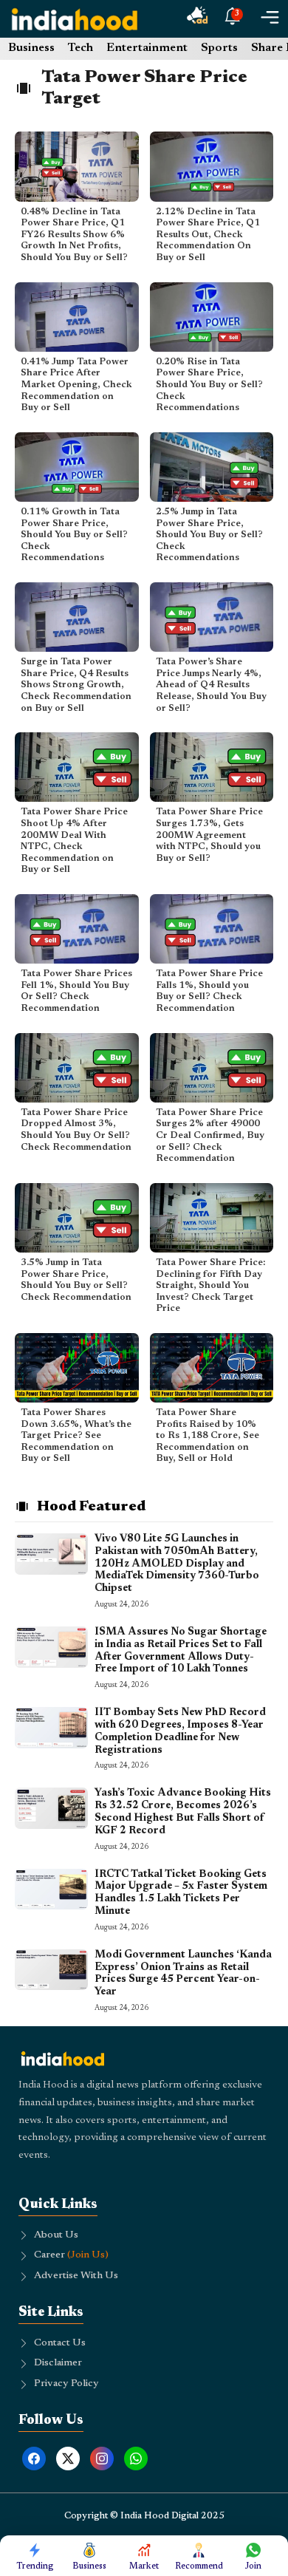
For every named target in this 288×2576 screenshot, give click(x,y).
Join (253, 2566)
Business (31, 48)
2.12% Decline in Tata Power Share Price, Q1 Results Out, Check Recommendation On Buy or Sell (208, 235)
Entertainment (147, 48)
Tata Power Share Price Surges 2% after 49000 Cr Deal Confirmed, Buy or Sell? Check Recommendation (210, 1135)
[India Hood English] (75, 19)
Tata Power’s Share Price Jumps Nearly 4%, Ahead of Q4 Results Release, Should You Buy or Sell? (211, 685)
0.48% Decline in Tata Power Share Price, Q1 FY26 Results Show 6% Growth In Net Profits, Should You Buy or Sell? (74, 235)
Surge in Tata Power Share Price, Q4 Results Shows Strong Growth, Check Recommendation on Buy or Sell (76, 685)
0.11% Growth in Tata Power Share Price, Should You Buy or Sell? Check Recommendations (74, 535)
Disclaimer (58, 2363)
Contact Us (60, 2343)
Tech (80, 48)
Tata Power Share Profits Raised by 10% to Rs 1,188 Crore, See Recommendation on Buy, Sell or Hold (208, 1435)
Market (144, 2566)
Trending (35, 2566)
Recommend (199, 2566)
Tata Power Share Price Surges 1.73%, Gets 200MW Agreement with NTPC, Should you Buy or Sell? (209, 835)
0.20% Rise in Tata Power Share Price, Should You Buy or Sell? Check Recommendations (209, 385)
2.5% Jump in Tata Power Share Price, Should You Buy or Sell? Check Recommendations (209, 535)
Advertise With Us (76, 2276)
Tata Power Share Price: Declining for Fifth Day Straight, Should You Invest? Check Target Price (210, 1285)
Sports (219, 48)
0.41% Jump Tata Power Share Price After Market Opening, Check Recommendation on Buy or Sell (76, 385)
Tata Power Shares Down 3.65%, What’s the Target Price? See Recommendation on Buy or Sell (76, 1435)
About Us (56, 2235)
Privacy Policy (66, 2384)
